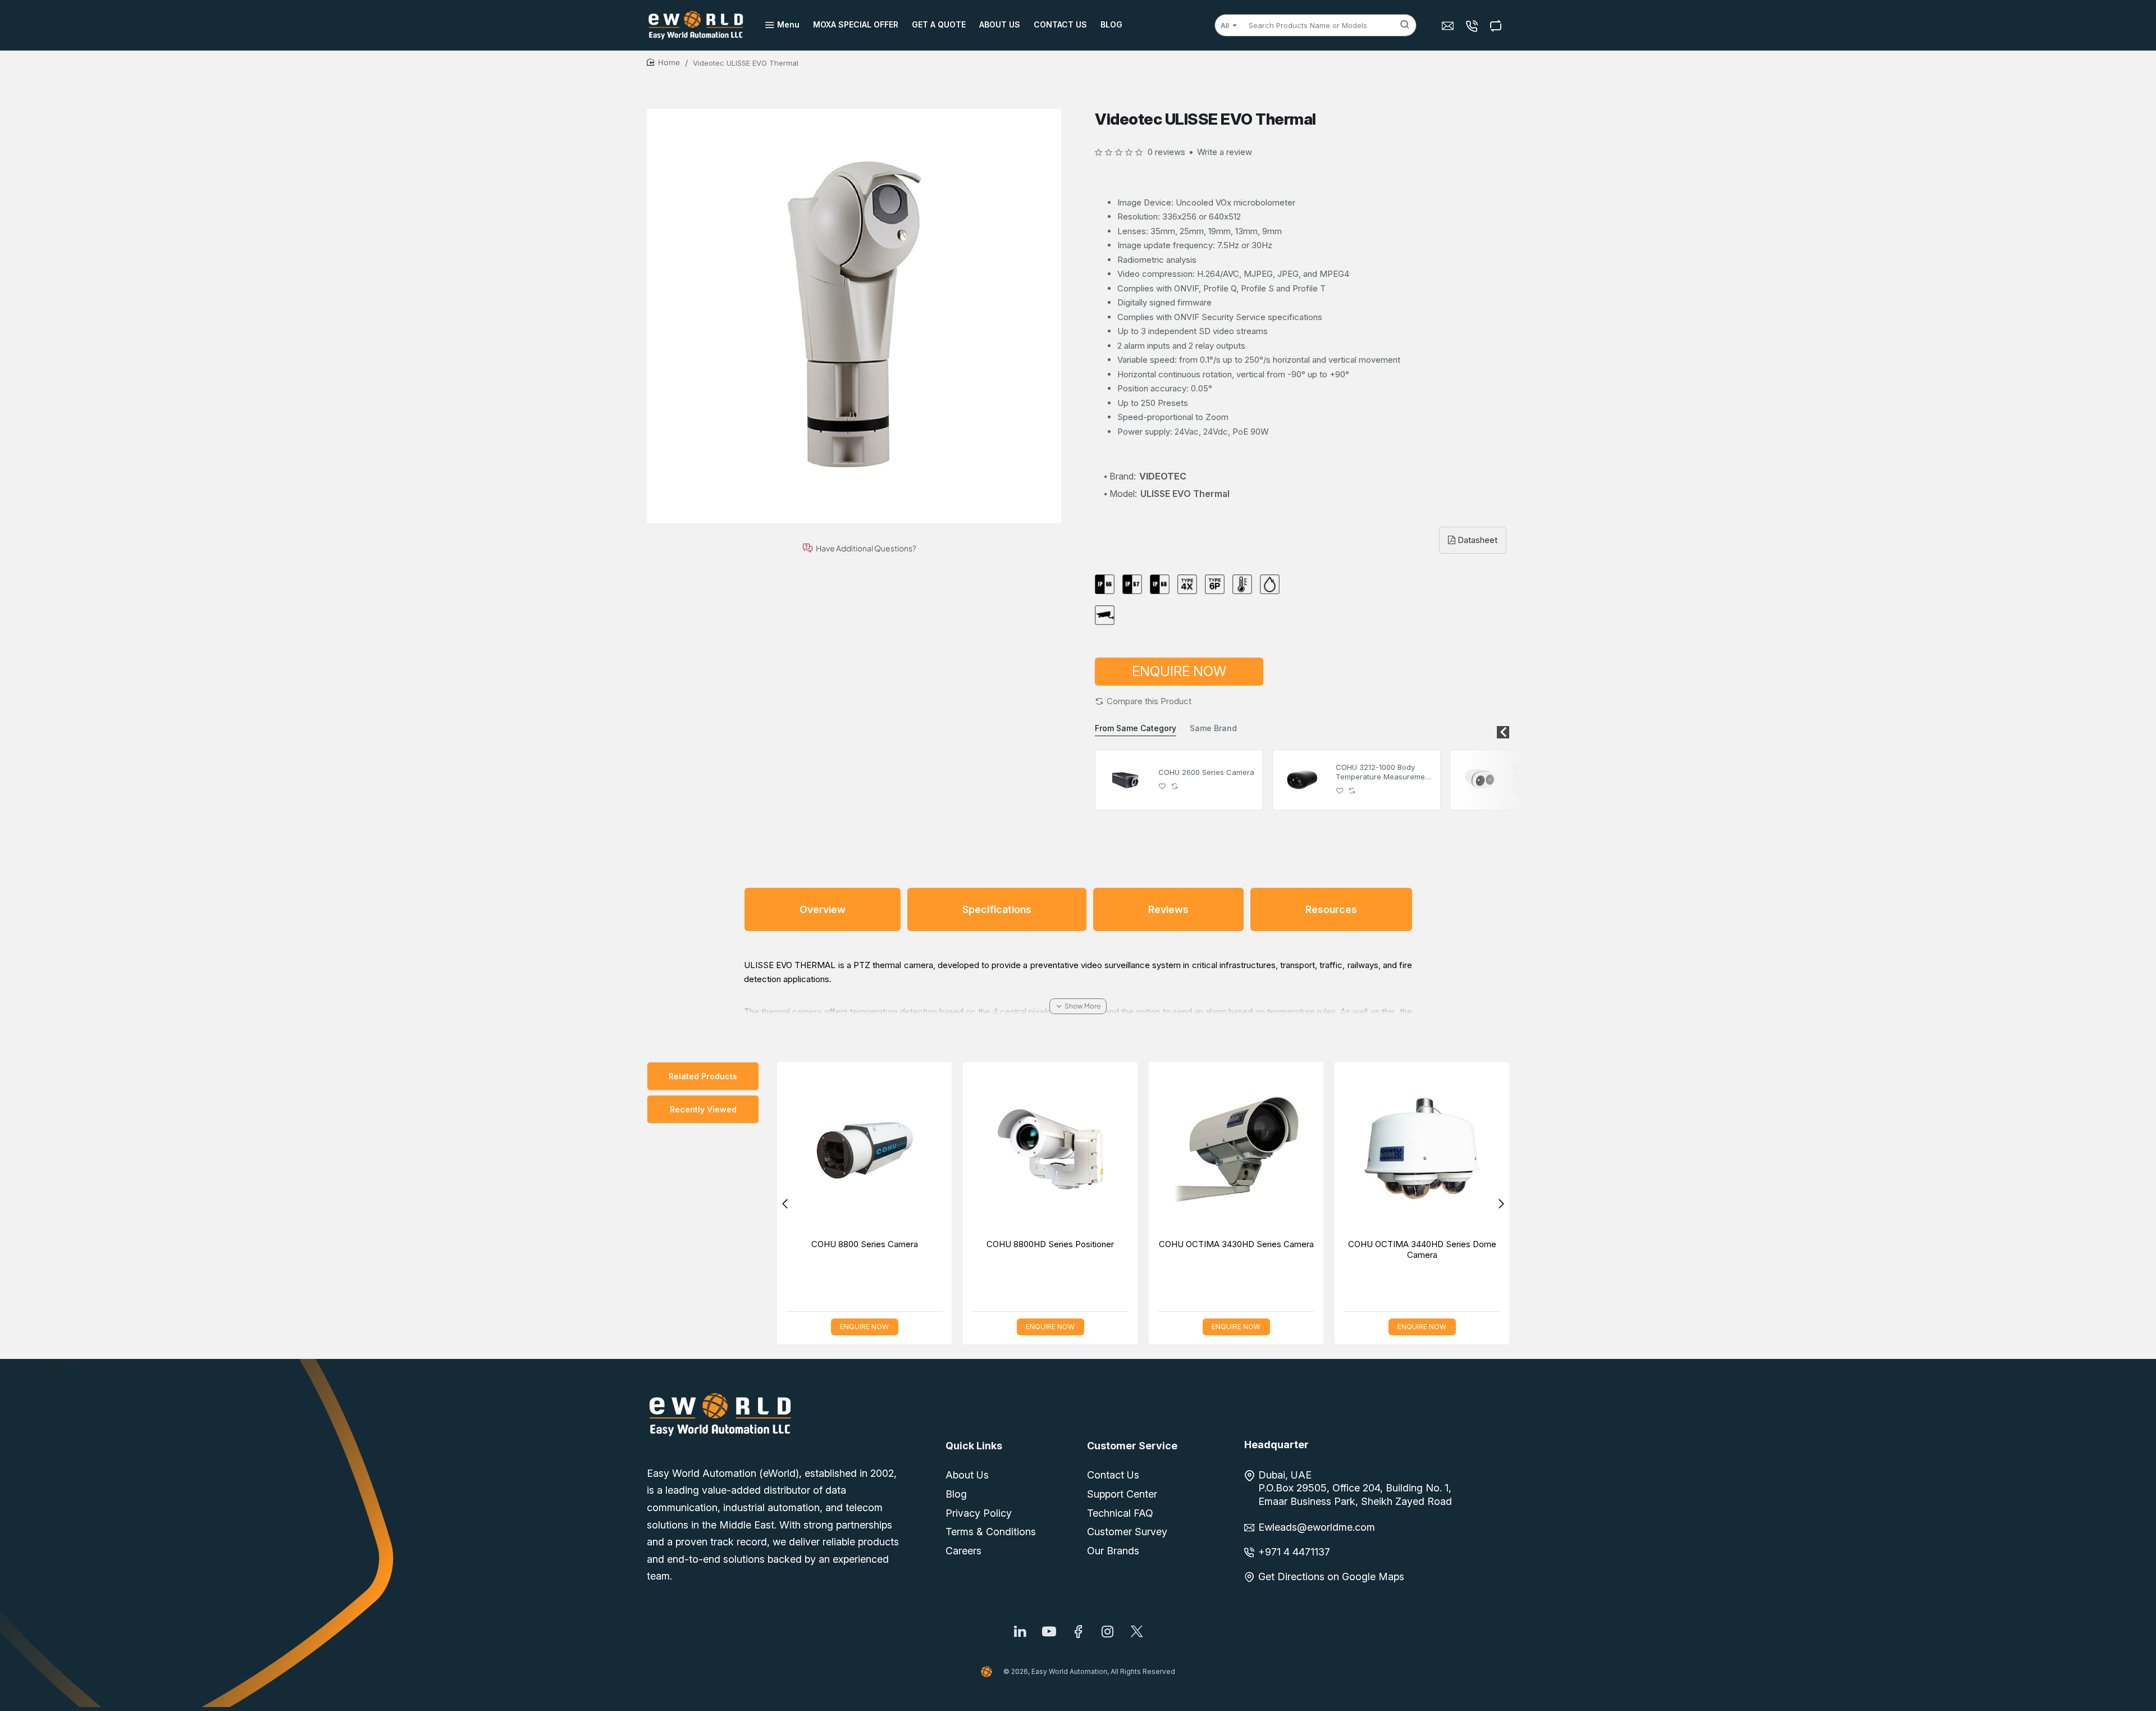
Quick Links (974, 1446)
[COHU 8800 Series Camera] (864, 1149)
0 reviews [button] (1166, 152)
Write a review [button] (1225, 152)
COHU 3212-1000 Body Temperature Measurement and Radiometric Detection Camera (1384, 772)
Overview (823, 909)
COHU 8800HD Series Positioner (1050, 1244)
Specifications (997, 909)
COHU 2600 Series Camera (1206, 772)
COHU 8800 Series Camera (865, 1244)
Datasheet (1476, 540)
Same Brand (1213, 728)
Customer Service (1132, 1446)
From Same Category (1136, 728)
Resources (1331, 909)
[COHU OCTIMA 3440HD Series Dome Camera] (1422, 1149)
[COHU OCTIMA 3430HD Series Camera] (1236, 1149)
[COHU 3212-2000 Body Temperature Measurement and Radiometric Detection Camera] (1480, 780)
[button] (1143, 701)
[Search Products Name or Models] (1405, 25)
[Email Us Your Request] (1449, 26)
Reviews (1168, 909)
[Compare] (1497, 26)
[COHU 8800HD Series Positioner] (1050, 1149)
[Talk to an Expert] (1473, 26)
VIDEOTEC (1163, 476)
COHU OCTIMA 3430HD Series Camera (1236, 1244)
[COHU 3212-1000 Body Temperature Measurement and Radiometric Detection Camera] (1303, 780)
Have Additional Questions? (866, 548)
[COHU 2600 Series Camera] (1125, 780)
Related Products (703, 1076)
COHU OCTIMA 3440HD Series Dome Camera (1422, 1250)
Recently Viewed (703, 1109)
